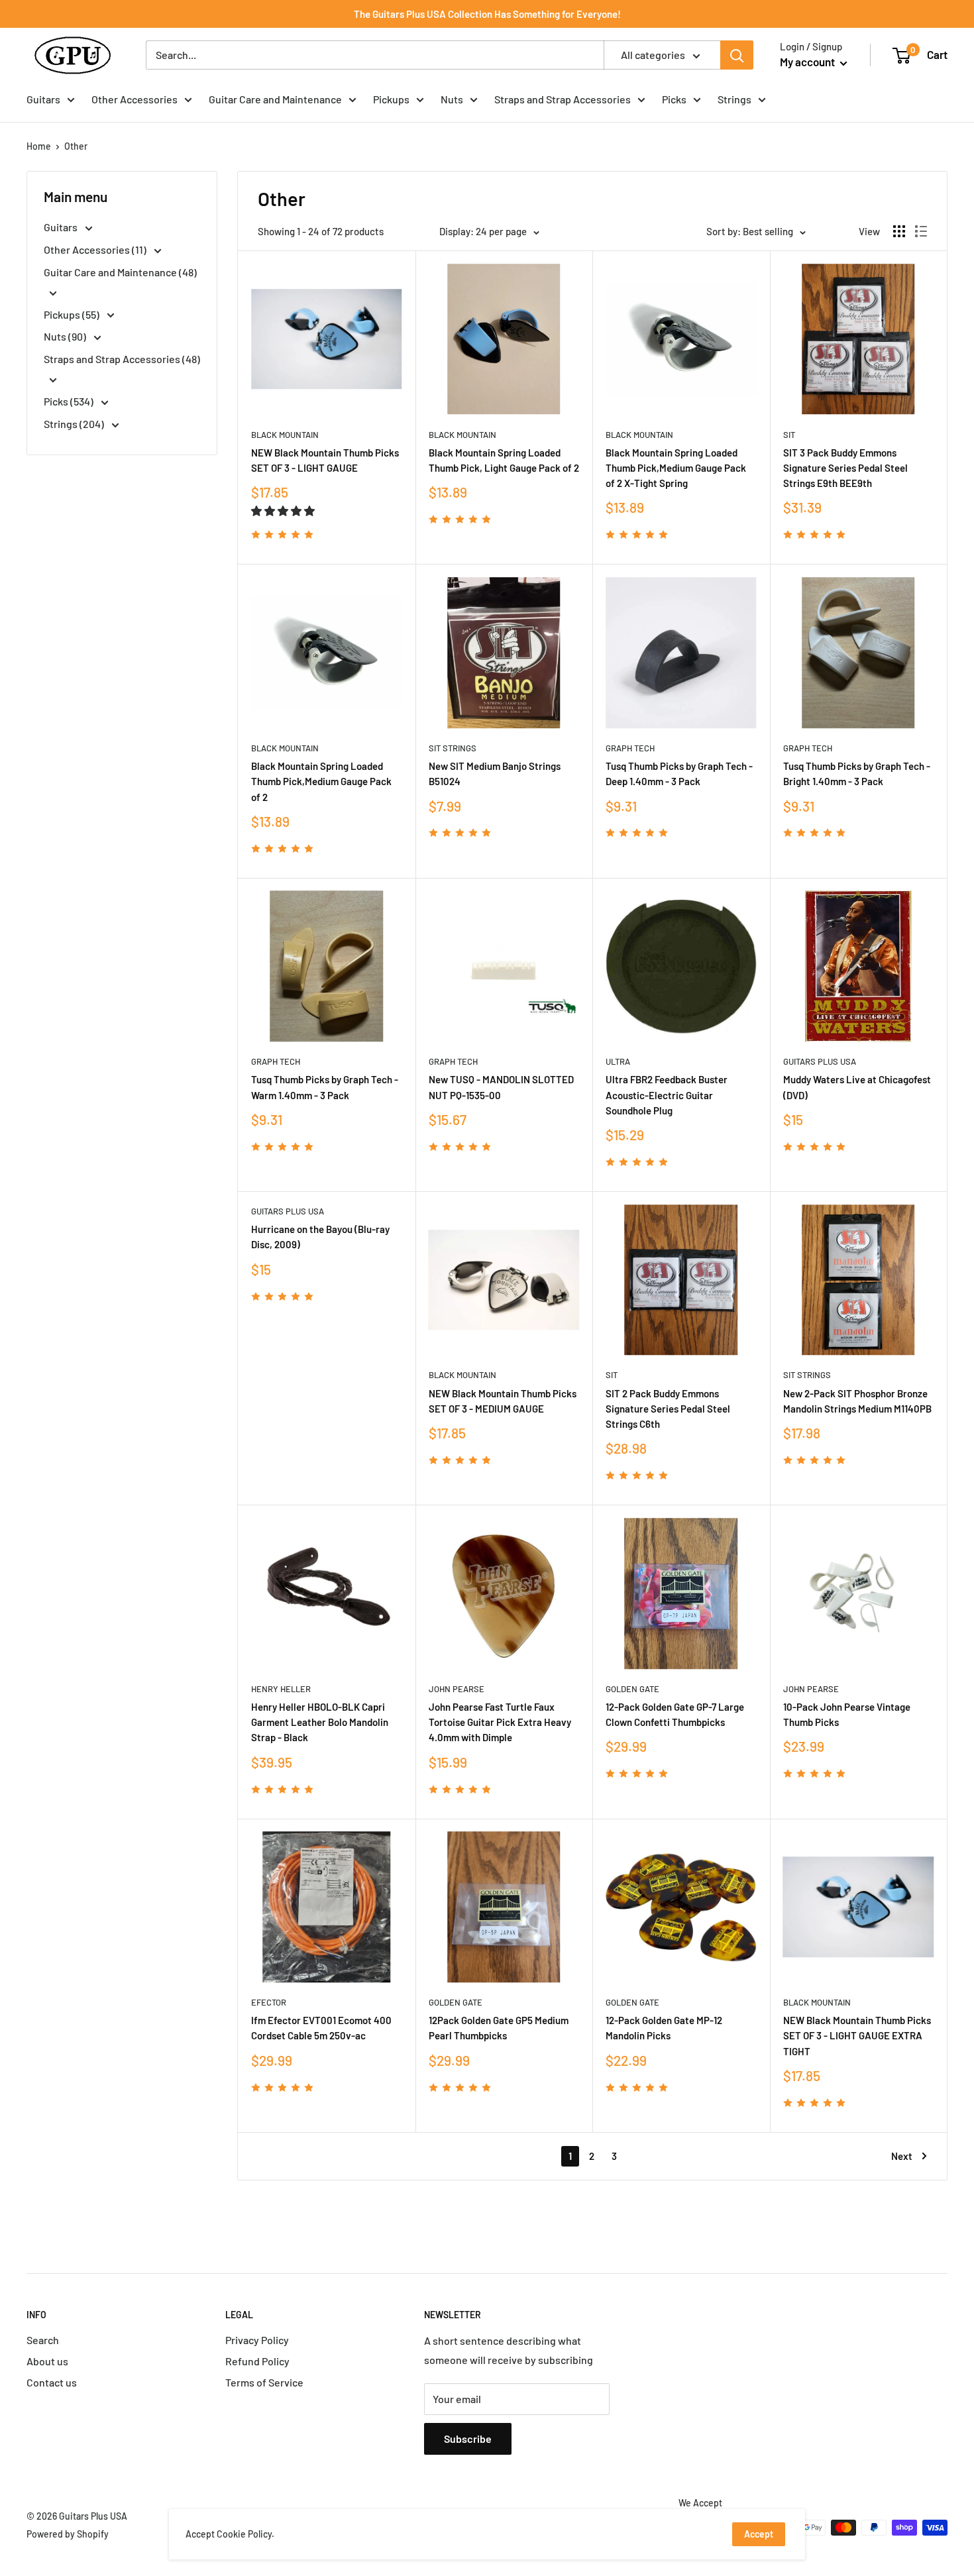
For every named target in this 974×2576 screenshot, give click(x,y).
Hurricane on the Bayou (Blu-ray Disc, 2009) (320, 1237)
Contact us (52, 2382)
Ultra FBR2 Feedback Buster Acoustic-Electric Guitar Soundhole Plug (667, 1095)
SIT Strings (453, 748)
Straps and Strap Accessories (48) (122, 359)
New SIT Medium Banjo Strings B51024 (495, 774)
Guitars (43, 99)
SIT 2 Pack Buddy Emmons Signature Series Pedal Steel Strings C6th (668, 1409)
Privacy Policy (257, 2340)
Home (39, 146)
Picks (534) (70, 401)
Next (902, 2156)
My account (808, 62)
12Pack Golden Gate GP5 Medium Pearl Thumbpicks (499, 2028)
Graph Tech (630, 748)
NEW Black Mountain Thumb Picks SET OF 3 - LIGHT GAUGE (325, 460)
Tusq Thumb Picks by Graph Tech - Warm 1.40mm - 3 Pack (325, 1087)
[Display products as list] (921, 231)
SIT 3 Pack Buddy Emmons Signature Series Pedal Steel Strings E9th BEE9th (845, 468)
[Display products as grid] (899, 231)
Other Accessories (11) (96, 249)
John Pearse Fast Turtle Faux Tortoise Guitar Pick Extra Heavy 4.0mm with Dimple (500, 1722)
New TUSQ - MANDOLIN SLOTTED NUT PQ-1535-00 (501, 1087)
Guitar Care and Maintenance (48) (120, 272)
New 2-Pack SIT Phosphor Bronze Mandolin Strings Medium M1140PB (857, 1401)
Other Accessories (135, 99)
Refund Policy (257, 2361)
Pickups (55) (73, 314)
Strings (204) (75, 424)
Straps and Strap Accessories (563, 99)
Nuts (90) (66, 336)
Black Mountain (285, 435)
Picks (674, 99)
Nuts (452, 99)
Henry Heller (281, 1689)
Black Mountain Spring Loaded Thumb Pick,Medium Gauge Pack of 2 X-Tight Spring (676, 468)
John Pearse (457, 1689)
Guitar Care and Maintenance (275, 99)
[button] (284, 510)
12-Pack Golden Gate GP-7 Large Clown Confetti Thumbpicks (675, 1714)
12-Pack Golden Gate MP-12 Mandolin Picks (664, 2028)
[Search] (737, 55)
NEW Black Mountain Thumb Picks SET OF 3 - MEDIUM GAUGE (503, 1401)
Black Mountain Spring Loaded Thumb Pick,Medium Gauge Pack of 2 (321, 781)
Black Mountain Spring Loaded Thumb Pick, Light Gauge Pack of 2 (504, 460)
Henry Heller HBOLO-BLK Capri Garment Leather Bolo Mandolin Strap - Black (320, 1722)
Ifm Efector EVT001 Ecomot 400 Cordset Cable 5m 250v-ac (321, 2028)
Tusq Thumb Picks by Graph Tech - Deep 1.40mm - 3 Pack (679, 774)
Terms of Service (264, 2382)
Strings (734, 99)
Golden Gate (632, 1689)
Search (43, 2340)
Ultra (618, 1061)
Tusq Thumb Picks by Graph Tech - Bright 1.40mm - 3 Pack (857, 774)
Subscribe (468, 2439)
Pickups (391, 99)
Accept (759, 2534)
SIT (789, 435)
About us (47, 2361)
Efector (269, 2002)
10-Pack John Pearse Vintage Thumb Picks (847, 1714)
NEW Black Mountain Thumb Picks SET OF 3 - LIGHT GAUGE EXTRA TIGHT (857, 2036)
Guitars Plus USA (820, 1061)
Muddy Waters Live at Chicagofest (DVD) (857, 1087)
